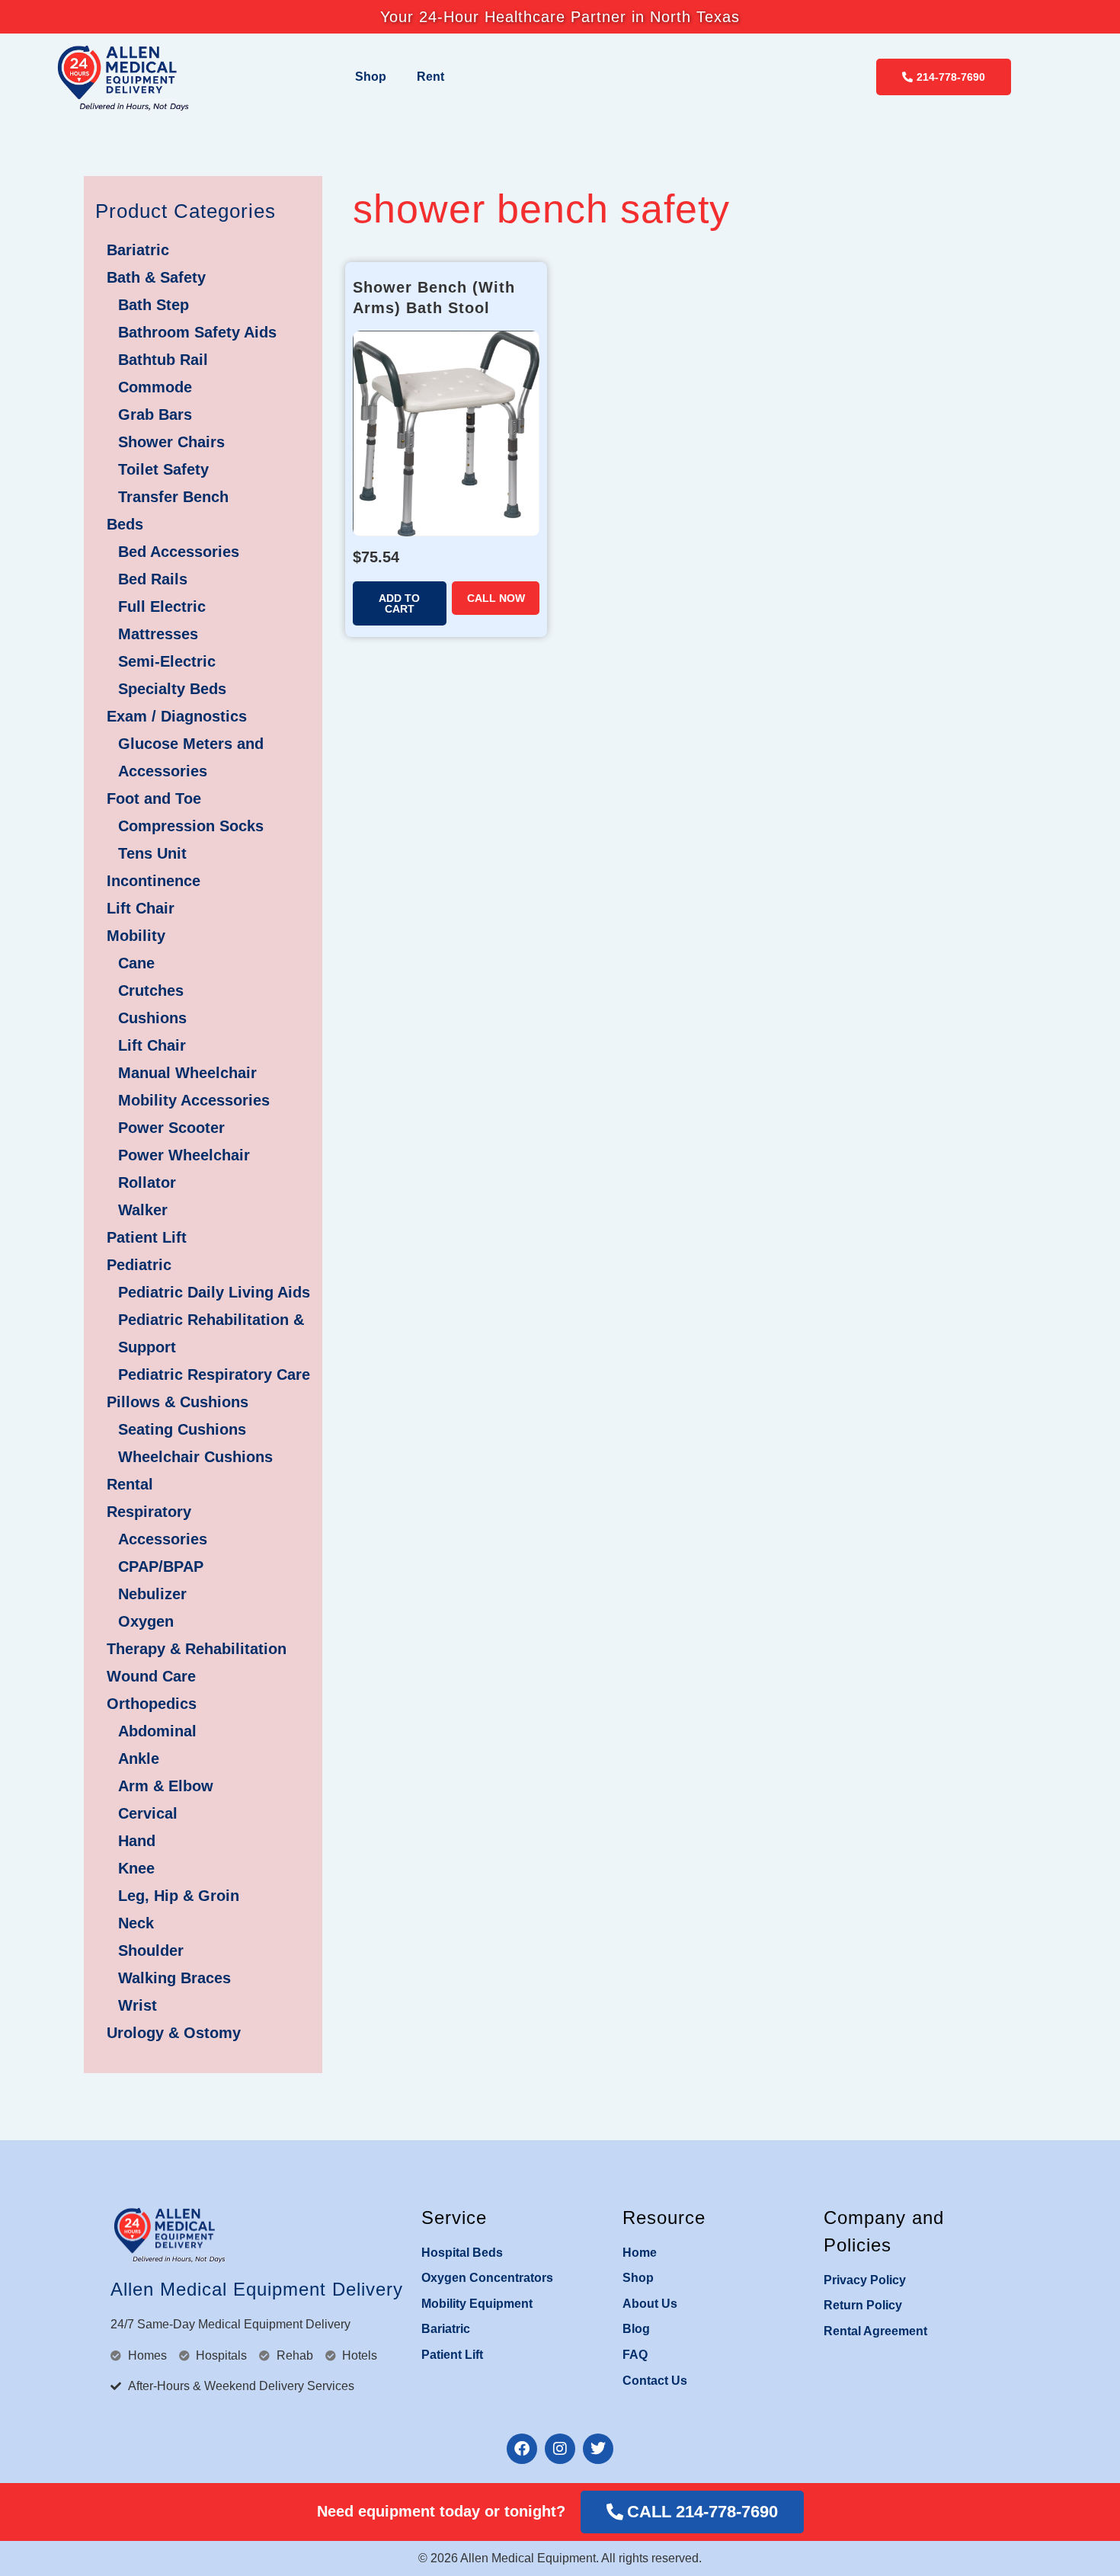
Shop (371, 77)
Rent (430, 77)
